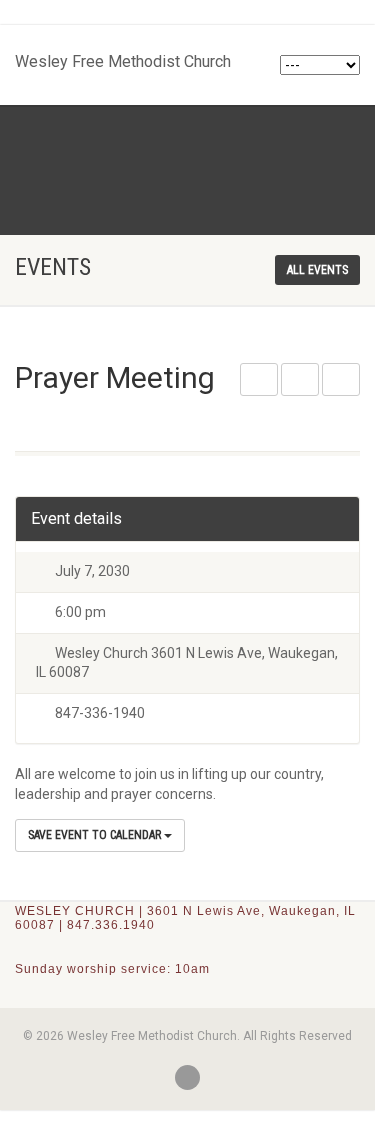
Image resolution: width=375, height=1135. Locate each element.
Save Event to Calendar (96, 835)
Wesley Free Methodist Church (123, 57)
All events (317, 270)
